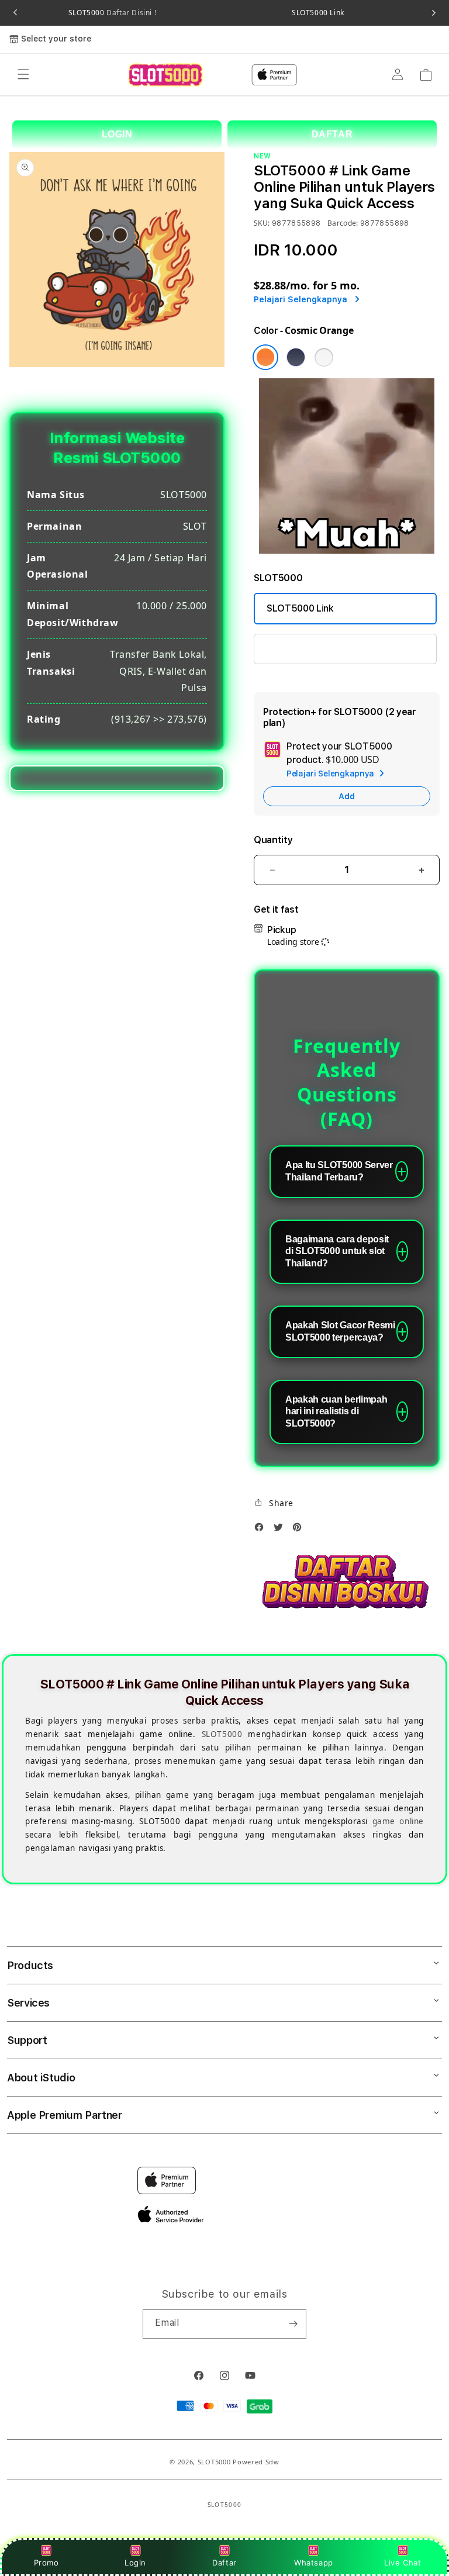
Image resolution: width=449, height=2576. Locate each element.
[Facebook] (262, 1530)
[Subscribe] (293, 2324)
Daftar (224, 2563)
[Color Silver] (324, 357)
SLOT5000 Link (318, 13)
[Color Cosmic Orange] (265, 357)
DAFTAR (332, 134)
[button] (23, 75)
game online (398, 1821)
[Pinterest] (300, 1530)
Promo (46, 2563)
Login (135, 2563)
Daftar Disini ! (131, 13)
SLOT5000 (112, 13)
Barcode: (343, 223)
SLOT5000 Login (303, 649)
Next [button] (434, 13)
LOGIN (117, 134)
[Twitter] (281, 1530)
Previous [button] (15, 13)
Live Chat (403, 2563)
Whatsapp (314, 2563)
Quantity (273, 840)
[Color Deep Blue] (296, 357)
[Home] (165, 75)
